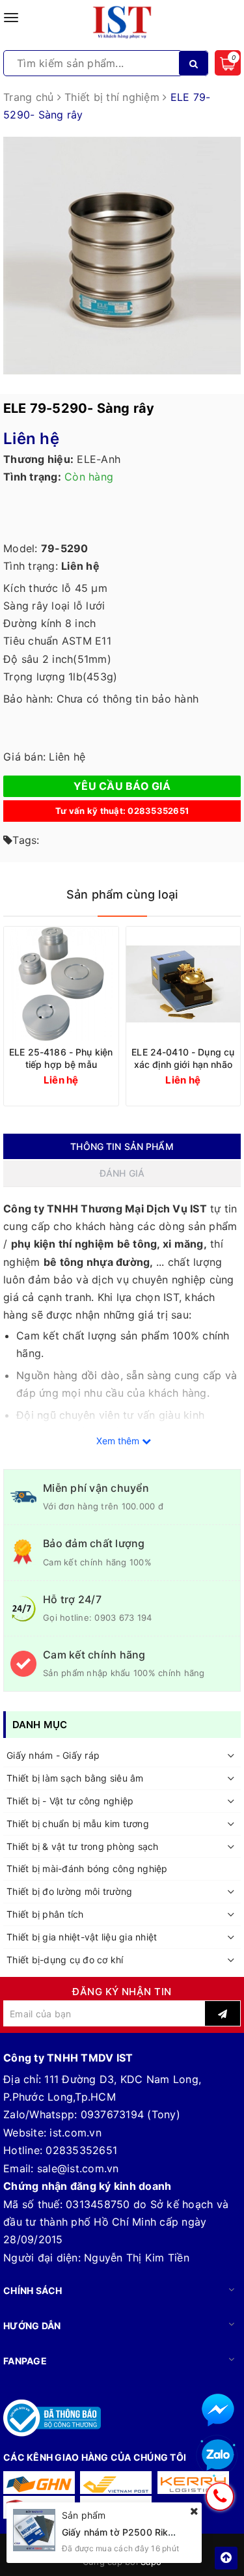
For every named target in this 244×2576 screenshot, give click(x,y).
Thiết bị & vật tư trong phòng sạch (83, 1846)
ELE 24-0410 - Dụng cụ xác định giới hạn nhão (183, 1058)
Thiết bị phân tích (45, 1914)
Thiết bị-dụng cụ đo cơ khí (65, 1960)
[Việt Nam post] (116, 2483)
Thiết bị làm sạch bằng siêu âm (75, 1778)
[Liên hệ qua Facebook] (218, 2410)
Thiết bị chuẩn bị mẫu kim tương (78, 1824)
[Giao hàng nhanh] (39, 2483)
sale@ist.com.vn (78, 2168)
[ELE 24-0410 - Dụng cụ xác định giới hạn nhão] (183, 984)
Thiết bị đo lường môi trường (69, 1891)
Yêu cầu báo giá (122, 786)
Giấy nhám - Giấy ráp (53, 1755)
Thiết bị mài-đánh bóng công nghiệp (87, 1869)
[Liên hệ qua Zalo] (218, 2456)
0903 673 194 (123, 1617)
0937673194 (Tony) (130, 2114)
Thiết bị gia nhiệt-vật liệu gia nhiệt (82, 1937)
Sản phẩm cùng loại (122, 894)
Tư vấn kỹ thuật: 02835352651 (122, 811)
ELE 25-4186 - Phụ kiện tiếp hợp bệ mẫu (61, 1058)
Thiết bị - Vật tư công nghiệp (70, 1801)
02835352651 (81, 2150)
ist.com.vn (75, 2133)
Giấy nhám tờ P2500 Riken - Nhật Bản (145, 2532)
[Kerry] (193, 2483)
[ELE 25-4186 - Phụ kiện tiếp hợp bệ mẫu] (61, 984)
